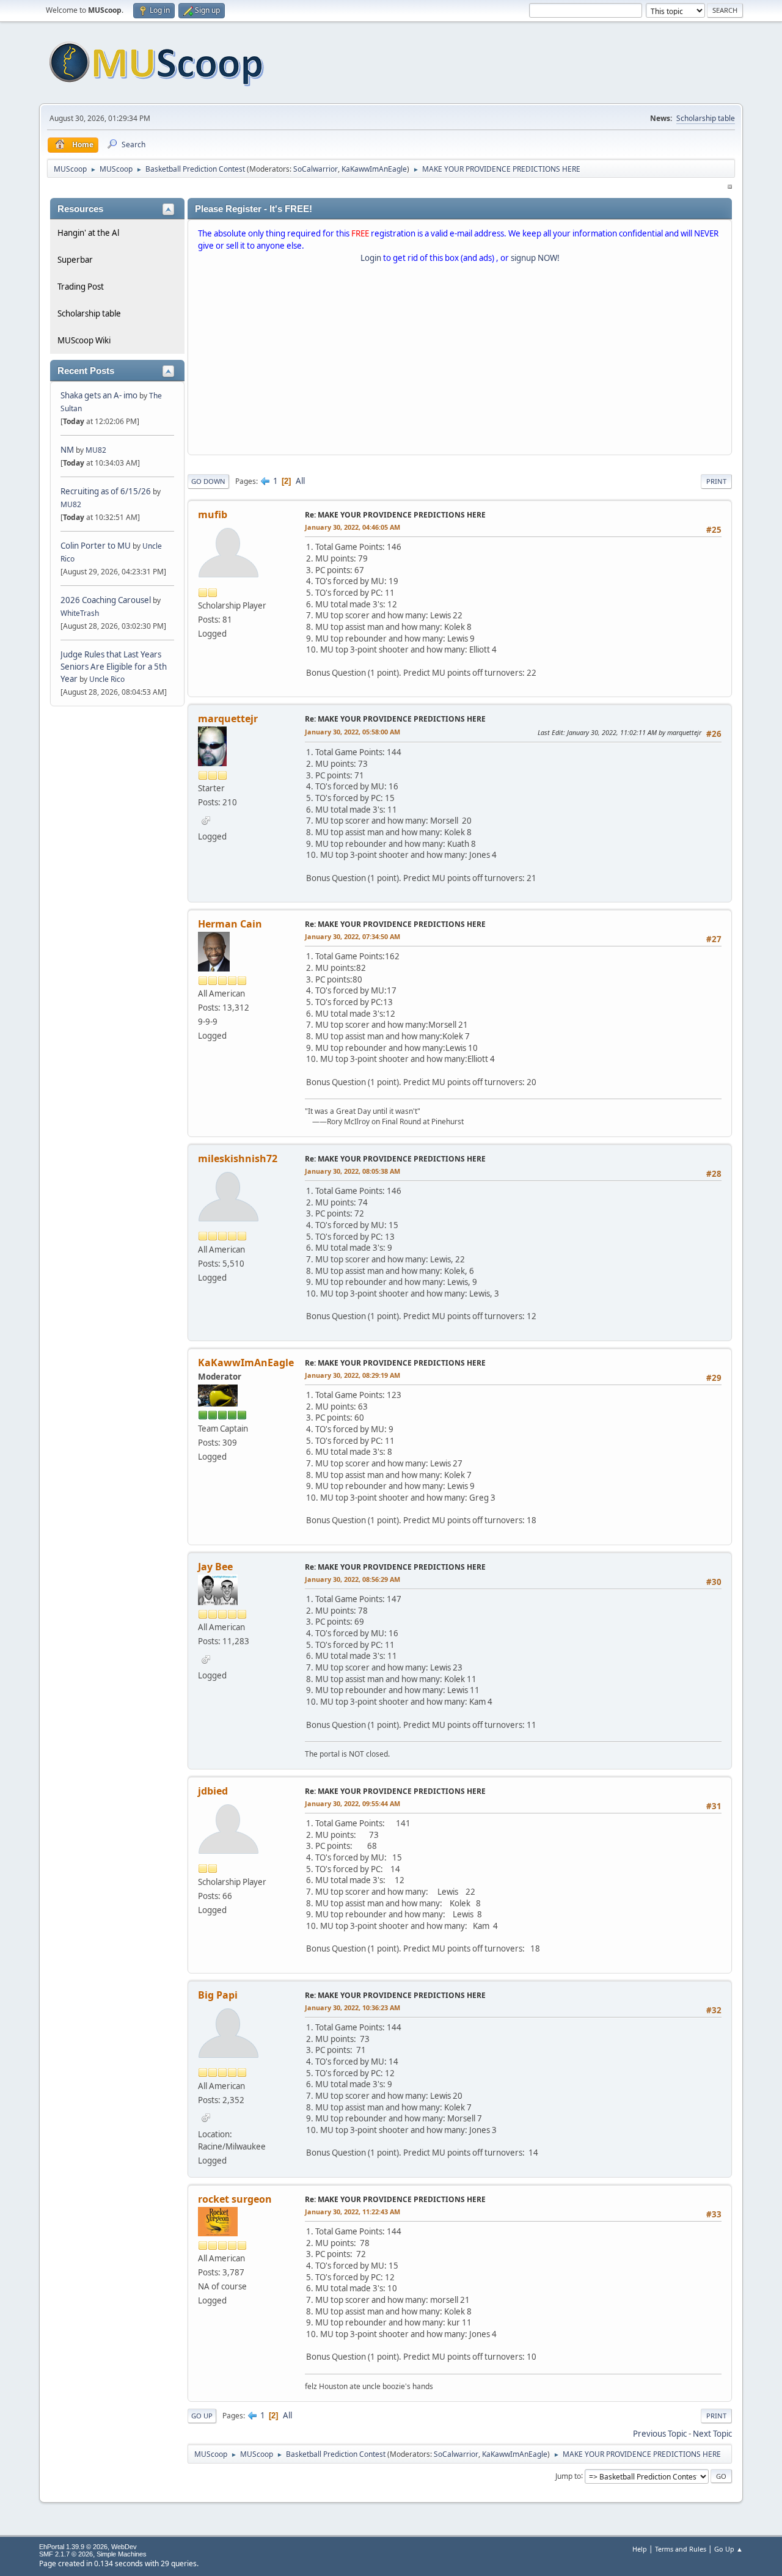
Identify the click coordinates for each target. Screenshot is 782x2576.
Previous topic (660, 2434)
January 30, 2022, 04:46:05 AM (353, 527)
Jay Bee (215, 1567)
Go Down (208, 481)
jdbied (213, 1791)
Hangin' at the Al (88, 233)
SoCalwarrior (316, 169)
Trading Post (81, 287)
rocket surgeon (235, 2199)
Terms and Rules (681, 2549)
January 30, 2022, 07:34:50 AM (353, 936)
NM (67, 450)
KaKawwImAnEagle (374, 169)
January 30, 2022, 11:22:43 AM (353, 2212)
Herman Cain (230, 924)
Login (371, 258)
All (300, 481)
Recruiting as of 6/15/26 (106, 491)
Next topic (712, 2434)
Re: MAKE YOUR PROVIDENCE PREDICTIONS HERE (395, 515)
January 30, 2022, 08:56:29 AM (353, 1579)
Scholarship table (706, 118)
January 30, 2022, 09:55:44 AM (353, 1803)
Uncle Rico (107, 679)
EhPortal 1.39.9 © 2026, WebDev (88, 2547)
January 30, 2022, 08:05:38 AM (353, 1171)
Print (716, 481)
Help (640, 2549)
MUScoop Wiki (84, 340)
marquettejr (228, 719)
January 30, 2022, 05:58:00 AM (353, 732)
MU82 (96, 450)
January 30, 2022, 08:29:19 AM (353, 1375)
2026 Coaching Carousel (107, 600)
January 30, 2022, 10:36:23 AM (353, 2007)
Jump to (568, 2475)
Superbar (75, 260)
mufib (213, 514)
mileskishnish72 (238, 1158)
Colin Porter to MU (97, 546)
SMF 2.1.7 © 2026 (66, 2554)
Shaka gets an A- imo (99, 395)
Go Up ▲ (729, 2549)
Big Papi (218, 1995)
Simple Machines (122, 2554)
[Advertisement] (460, 362)
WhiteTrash (80, 613)
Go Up (202, 2416)
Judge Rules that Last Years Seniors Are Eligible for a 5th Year (114, 667)
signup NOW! (535, 258)
